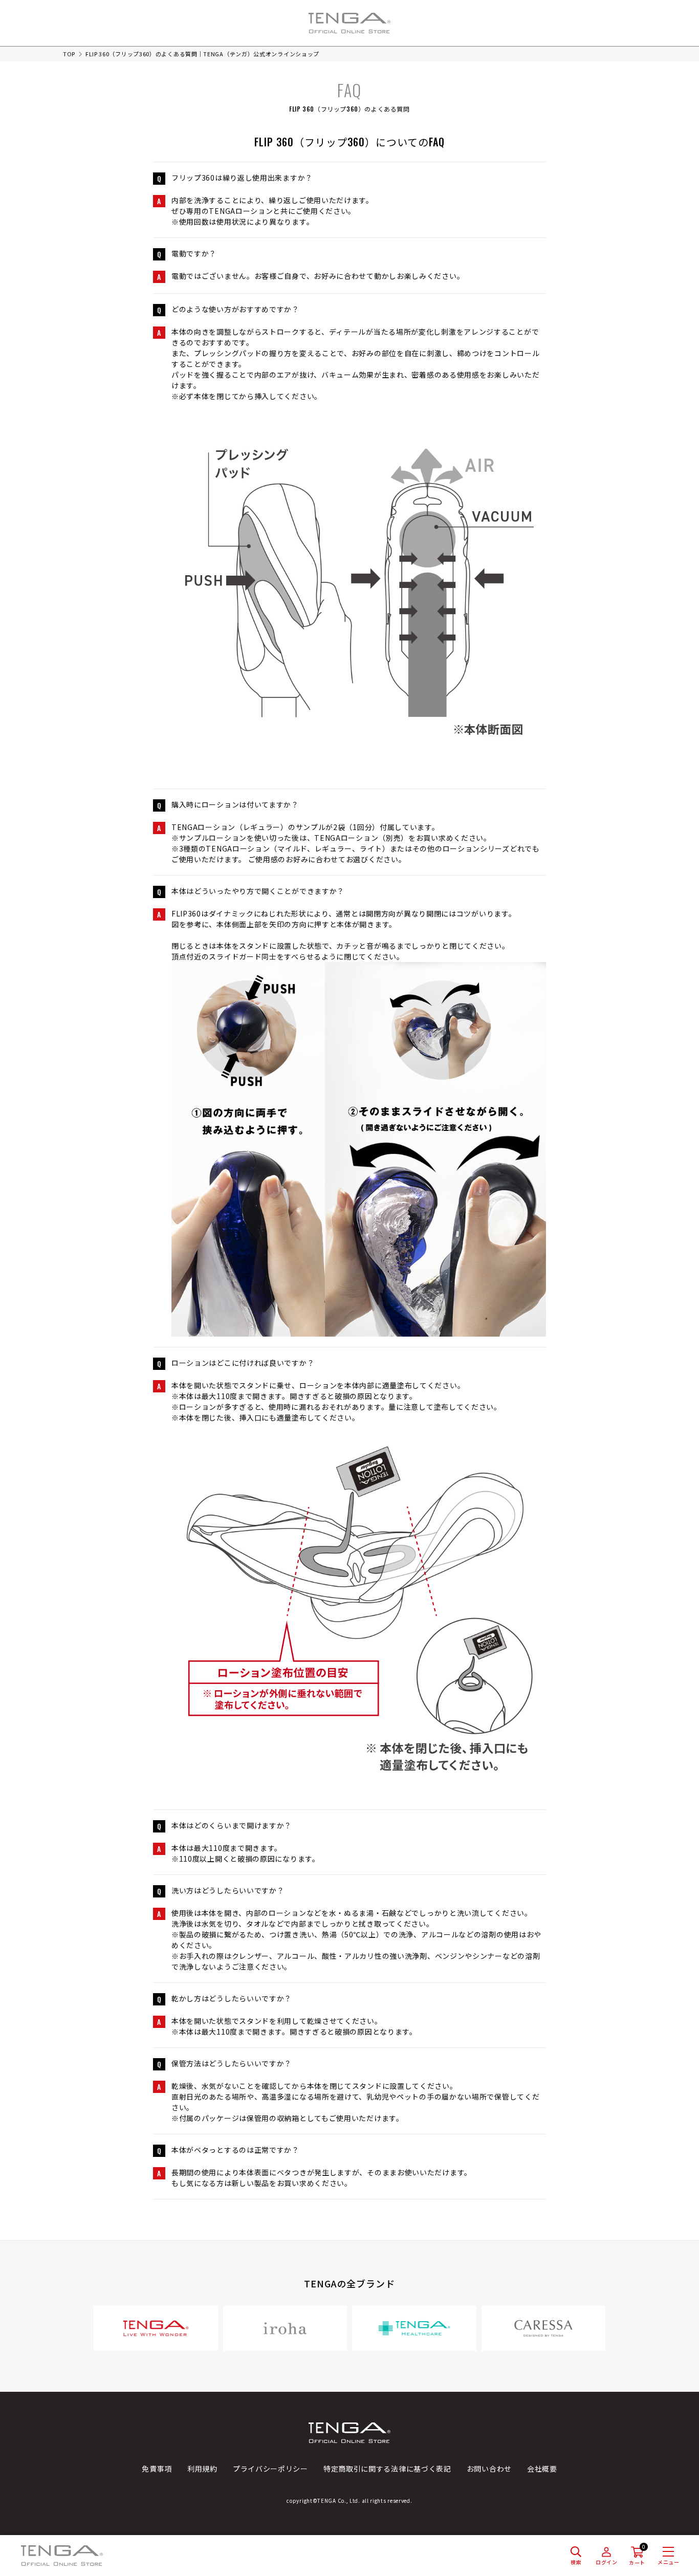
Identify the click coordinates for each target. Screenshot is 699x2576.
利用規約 (202, 2469)
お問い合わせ (489, 2469)
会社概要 (542, 2469)
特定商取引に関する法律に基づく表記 (387, 2469)
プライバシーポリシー (270, 2469)
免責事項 (157, 2469)
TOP (69, 54)
